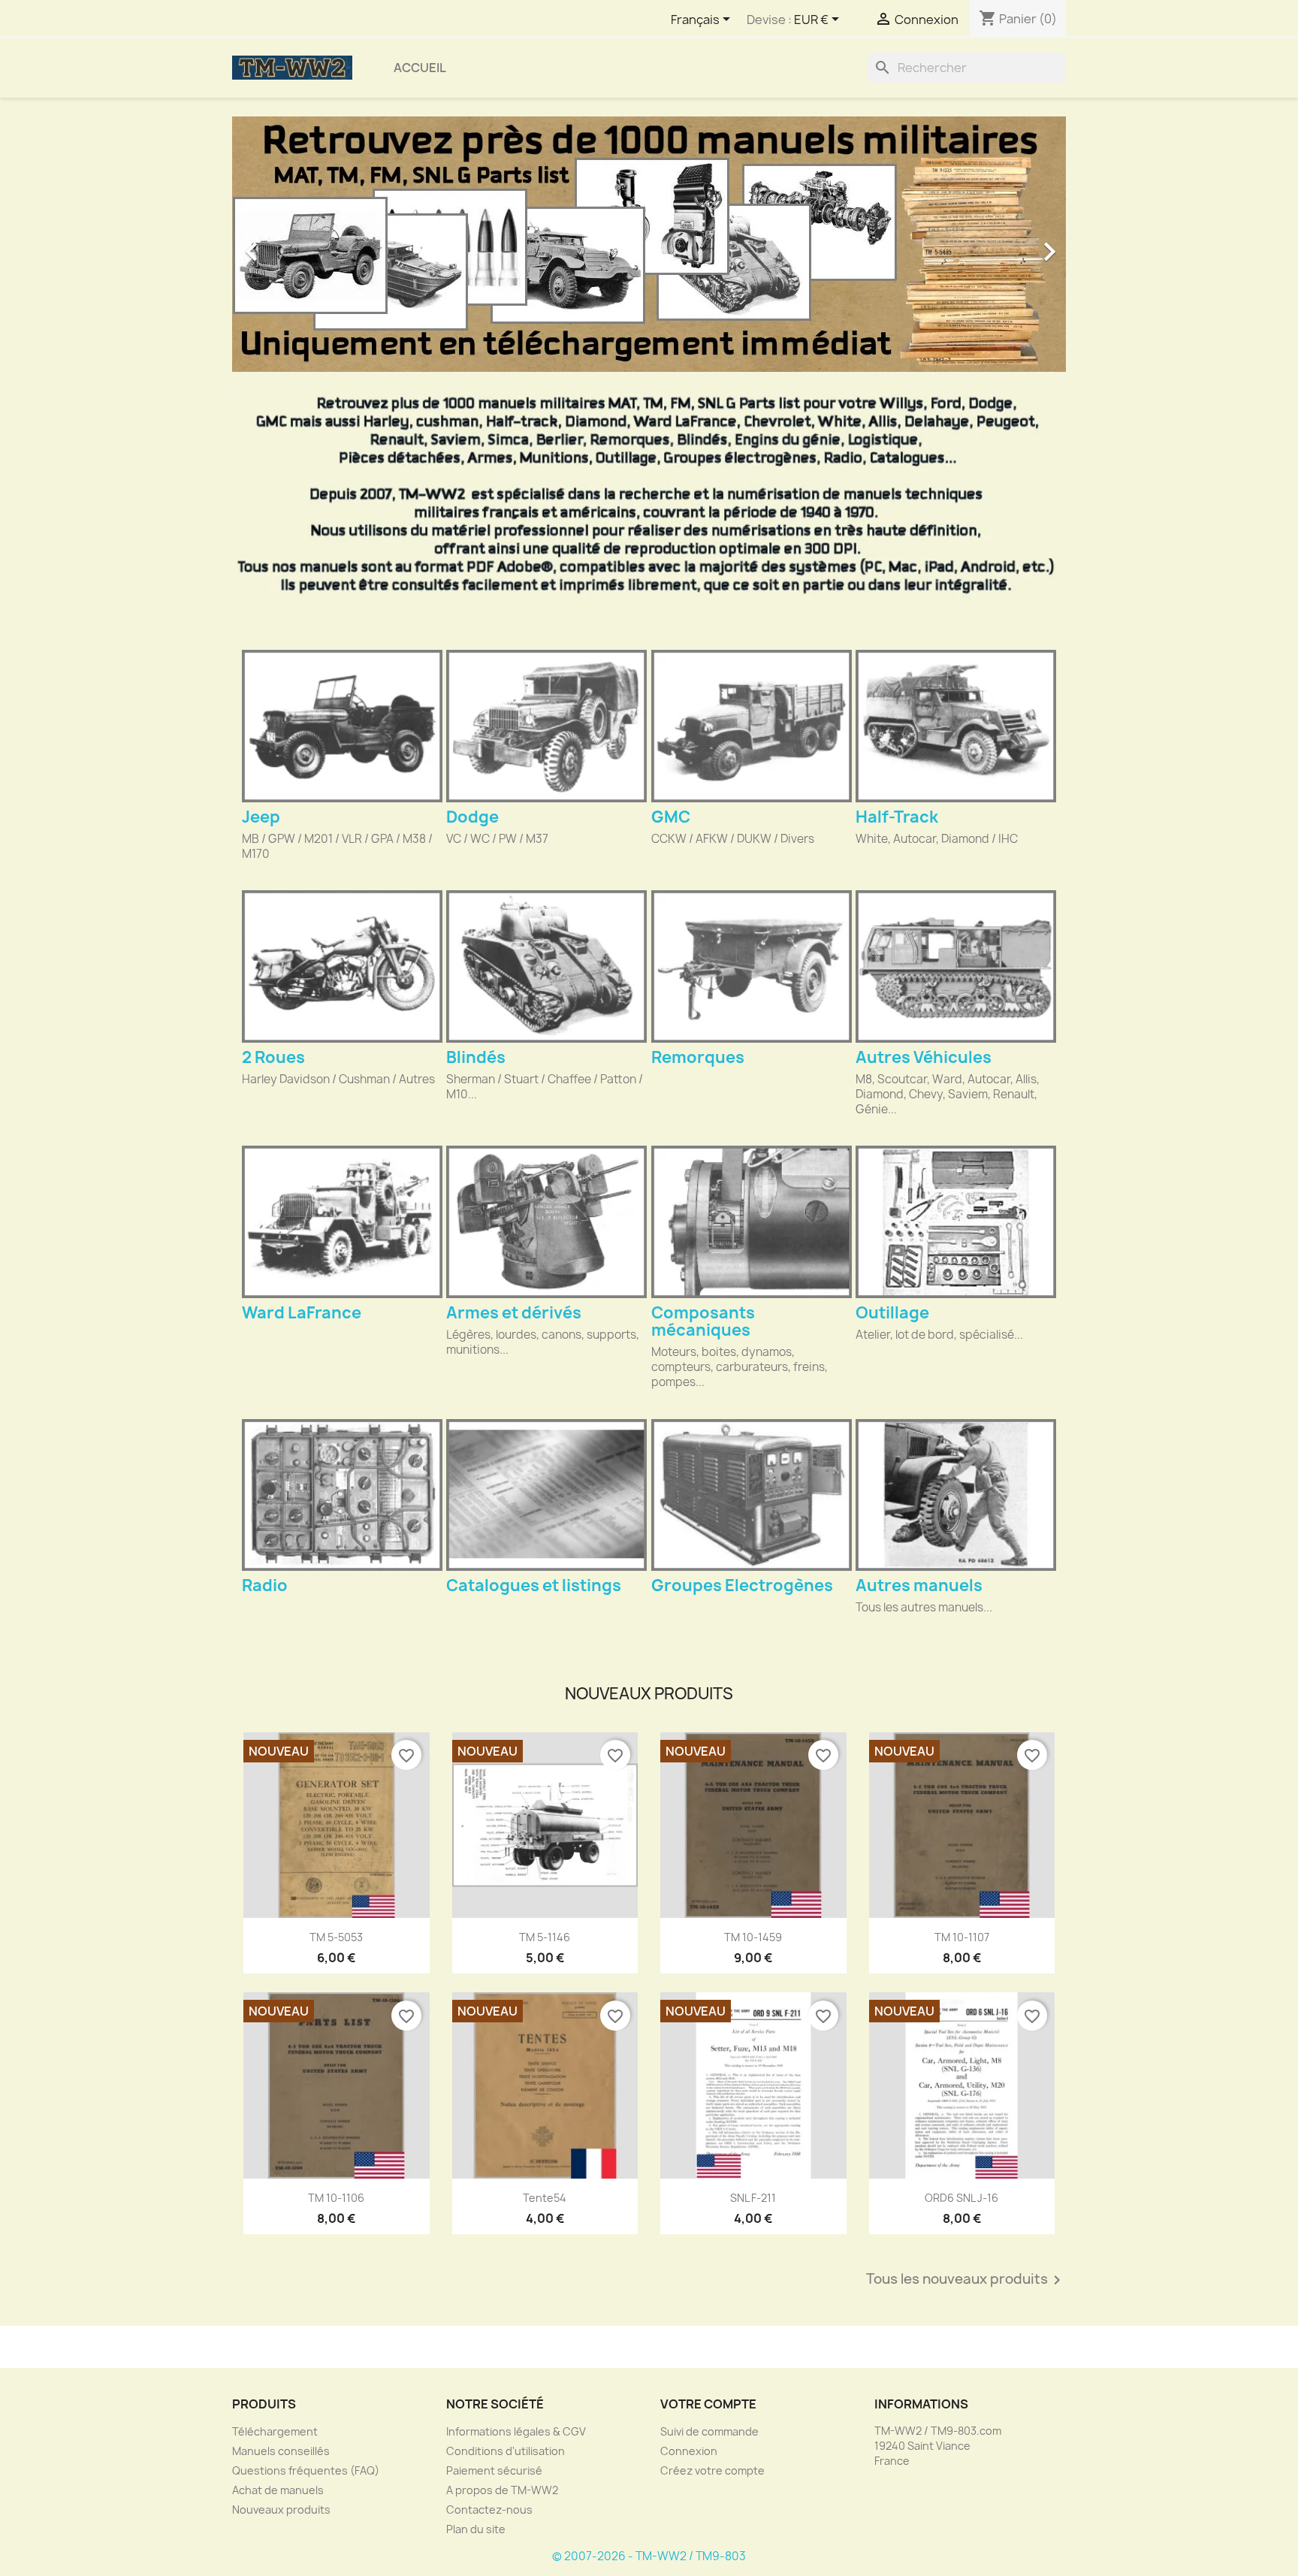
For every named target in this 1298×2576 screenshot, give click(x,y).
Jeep (261, 817)
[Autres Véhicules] (956, 966)
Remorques (698, 1057)
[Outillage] (956, 1222)
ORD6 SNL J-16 (961, 2198)
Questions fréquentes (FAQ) (306, 2470)
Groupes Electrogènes (742, 1585)
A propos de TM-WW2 (502, 2490)
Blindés (476, 1057)
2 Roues (273, 1057)
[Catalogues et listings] (546, 1495)
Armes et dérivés (514, 1313)
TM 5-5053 (336, 1937)
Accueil (420, 68)
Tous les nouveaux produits (966, 2280)
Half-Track (897, 817)
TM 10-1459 (753, 1937)
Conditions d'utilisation (506, 2451)
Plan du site (476, 2529)
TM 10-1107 (962, 1937)
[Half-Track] (956, 726)
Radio (265, 1585)
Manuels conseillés (281, 2451)
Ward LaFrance (302, 1313)
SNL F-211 (753, 2198)
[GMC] (752, 726)
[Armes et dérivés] (546, 1222)
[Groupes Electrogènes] (752, 1495)
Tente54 (545, 2198)
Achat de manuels (278, 2490)
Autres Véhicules (924, 1057)
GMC (671, 817)
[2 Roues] (342, 966)
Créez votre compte (712, 2470)
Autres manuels (919, 1585)
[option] (649, 244)
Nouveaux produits (281, 2510)
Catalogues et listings (534, 1585)
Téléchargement (275, 2431)
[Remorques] (752, 966)
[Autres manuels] (956, 1495)
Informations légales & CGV (516, 2431)
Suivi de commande (709, 2431)
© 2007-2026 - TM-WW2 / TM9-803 (649, 2556)
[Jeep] (342, 726)
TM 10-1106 (336, 2198)
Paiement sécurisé (494, 2470)
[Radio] (342, 1495)
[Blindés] (546, 966)
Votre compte (708, 2404)
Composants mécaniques (703, 1321)
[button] (295, 244)
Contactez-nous (489, 2510)
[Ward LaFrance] (342, 1222)
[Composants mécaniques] (752, 1222)
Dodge (472, 817)
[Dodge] (546, 726)
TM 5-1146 (545, 1937)
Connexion (689, 2451)
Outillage (892, 1313)
